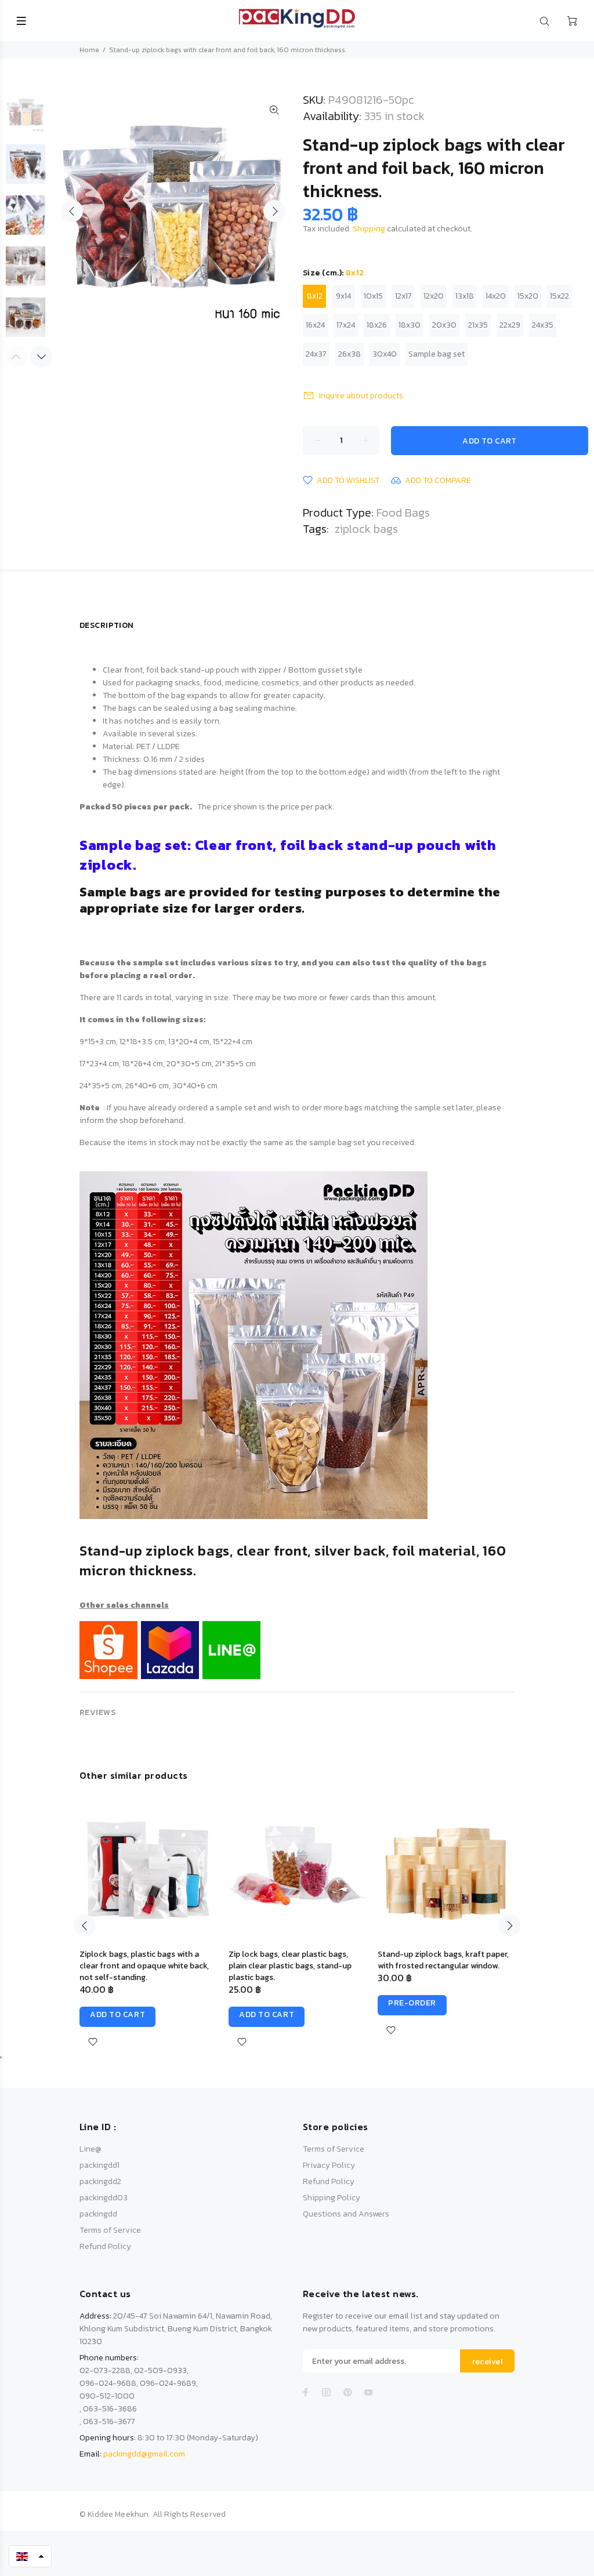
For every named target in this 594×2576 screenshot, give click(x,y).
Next (274, 211)
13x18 (465, 296)
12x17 (403, 296)
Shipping (369, 229)
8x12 (315, 296)
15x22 (559, 296)
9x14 (343, 296)
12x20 (434, 296)
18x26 (377, 325)
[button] (30, 2556)
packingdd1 (99, 2165)
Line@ (90, 2149)
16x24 (315, 325)
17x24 (346, 325)
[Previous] (85, 1925)
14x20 (496, 296)
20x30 (444, 325)
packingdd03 (104, 2198)
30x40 (385, 354)
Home (89, 50)
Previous (72, 211)
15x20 (528, 296)
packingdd (98, 2214)
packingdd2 (100, 2181)
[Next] (41, 357)
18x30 (410, 325)
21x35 (478, 325)
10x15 (373, 296)
